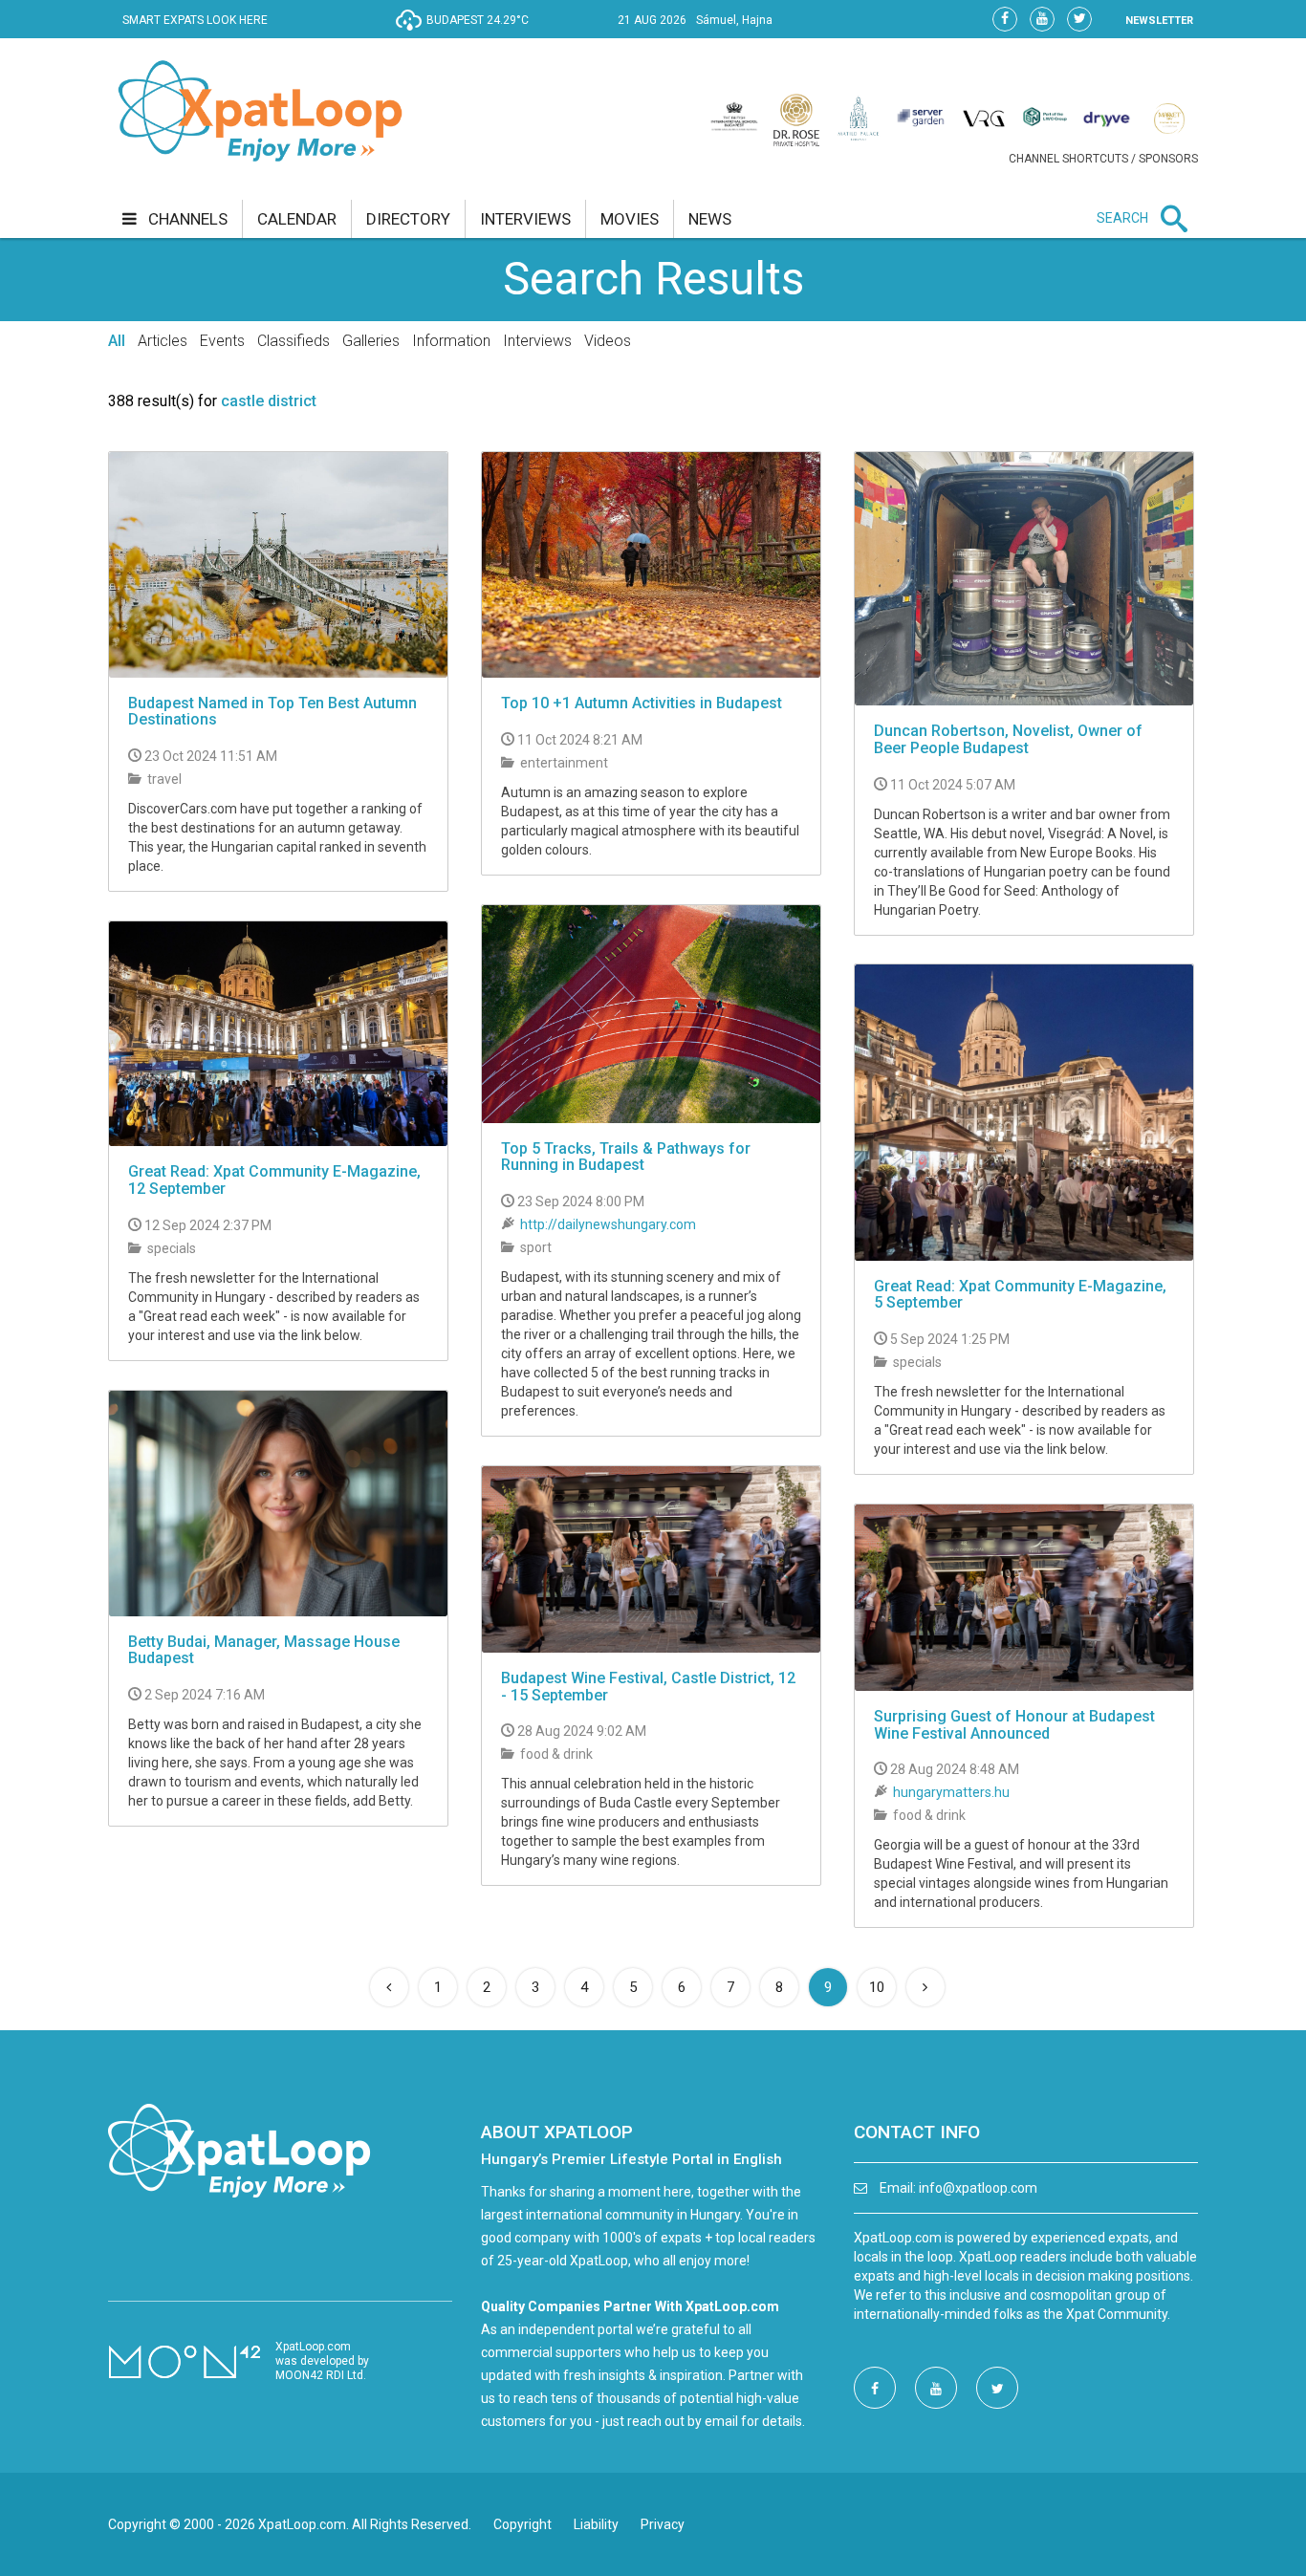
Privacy (663, 2524)
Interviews (537, 341)
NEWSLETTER (1159, 21)
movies (630, 219)
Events (222, 341)
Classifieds (294, 341)
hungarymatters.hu (951, 1792)
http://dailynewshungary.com (608, 1224)
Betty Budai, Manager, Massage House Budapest (264, 1650)
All (117, 341)
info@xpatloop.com (978, 2188)
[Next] (925, 1987)
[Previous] (389, 1987)
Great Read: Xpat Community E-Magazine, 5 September (1020, 1295)
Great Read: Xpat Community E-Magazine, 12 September (274, 1180)
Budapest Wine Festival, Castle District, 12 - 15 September (648, 1687)
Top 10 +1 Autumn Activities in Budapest (642, 703)
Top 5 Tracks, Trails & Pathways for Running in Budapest (626, 1157)
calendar (297, 219)
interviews (525, 219)
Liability (596, 2524)
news (710, 219)
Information (451, 341)
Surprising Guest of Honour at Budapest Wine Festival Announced (1014, 1725)
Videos (608, 341)
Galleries (371, 341)
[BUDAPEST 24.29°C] (467, 34)
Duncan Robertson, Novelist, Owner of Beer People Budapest (1008, 739)
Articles (163, 341)
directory (408, 219)
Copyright (522, 2524)
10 (877, 1987)
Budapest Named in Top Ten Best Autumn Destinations (272, 712)
